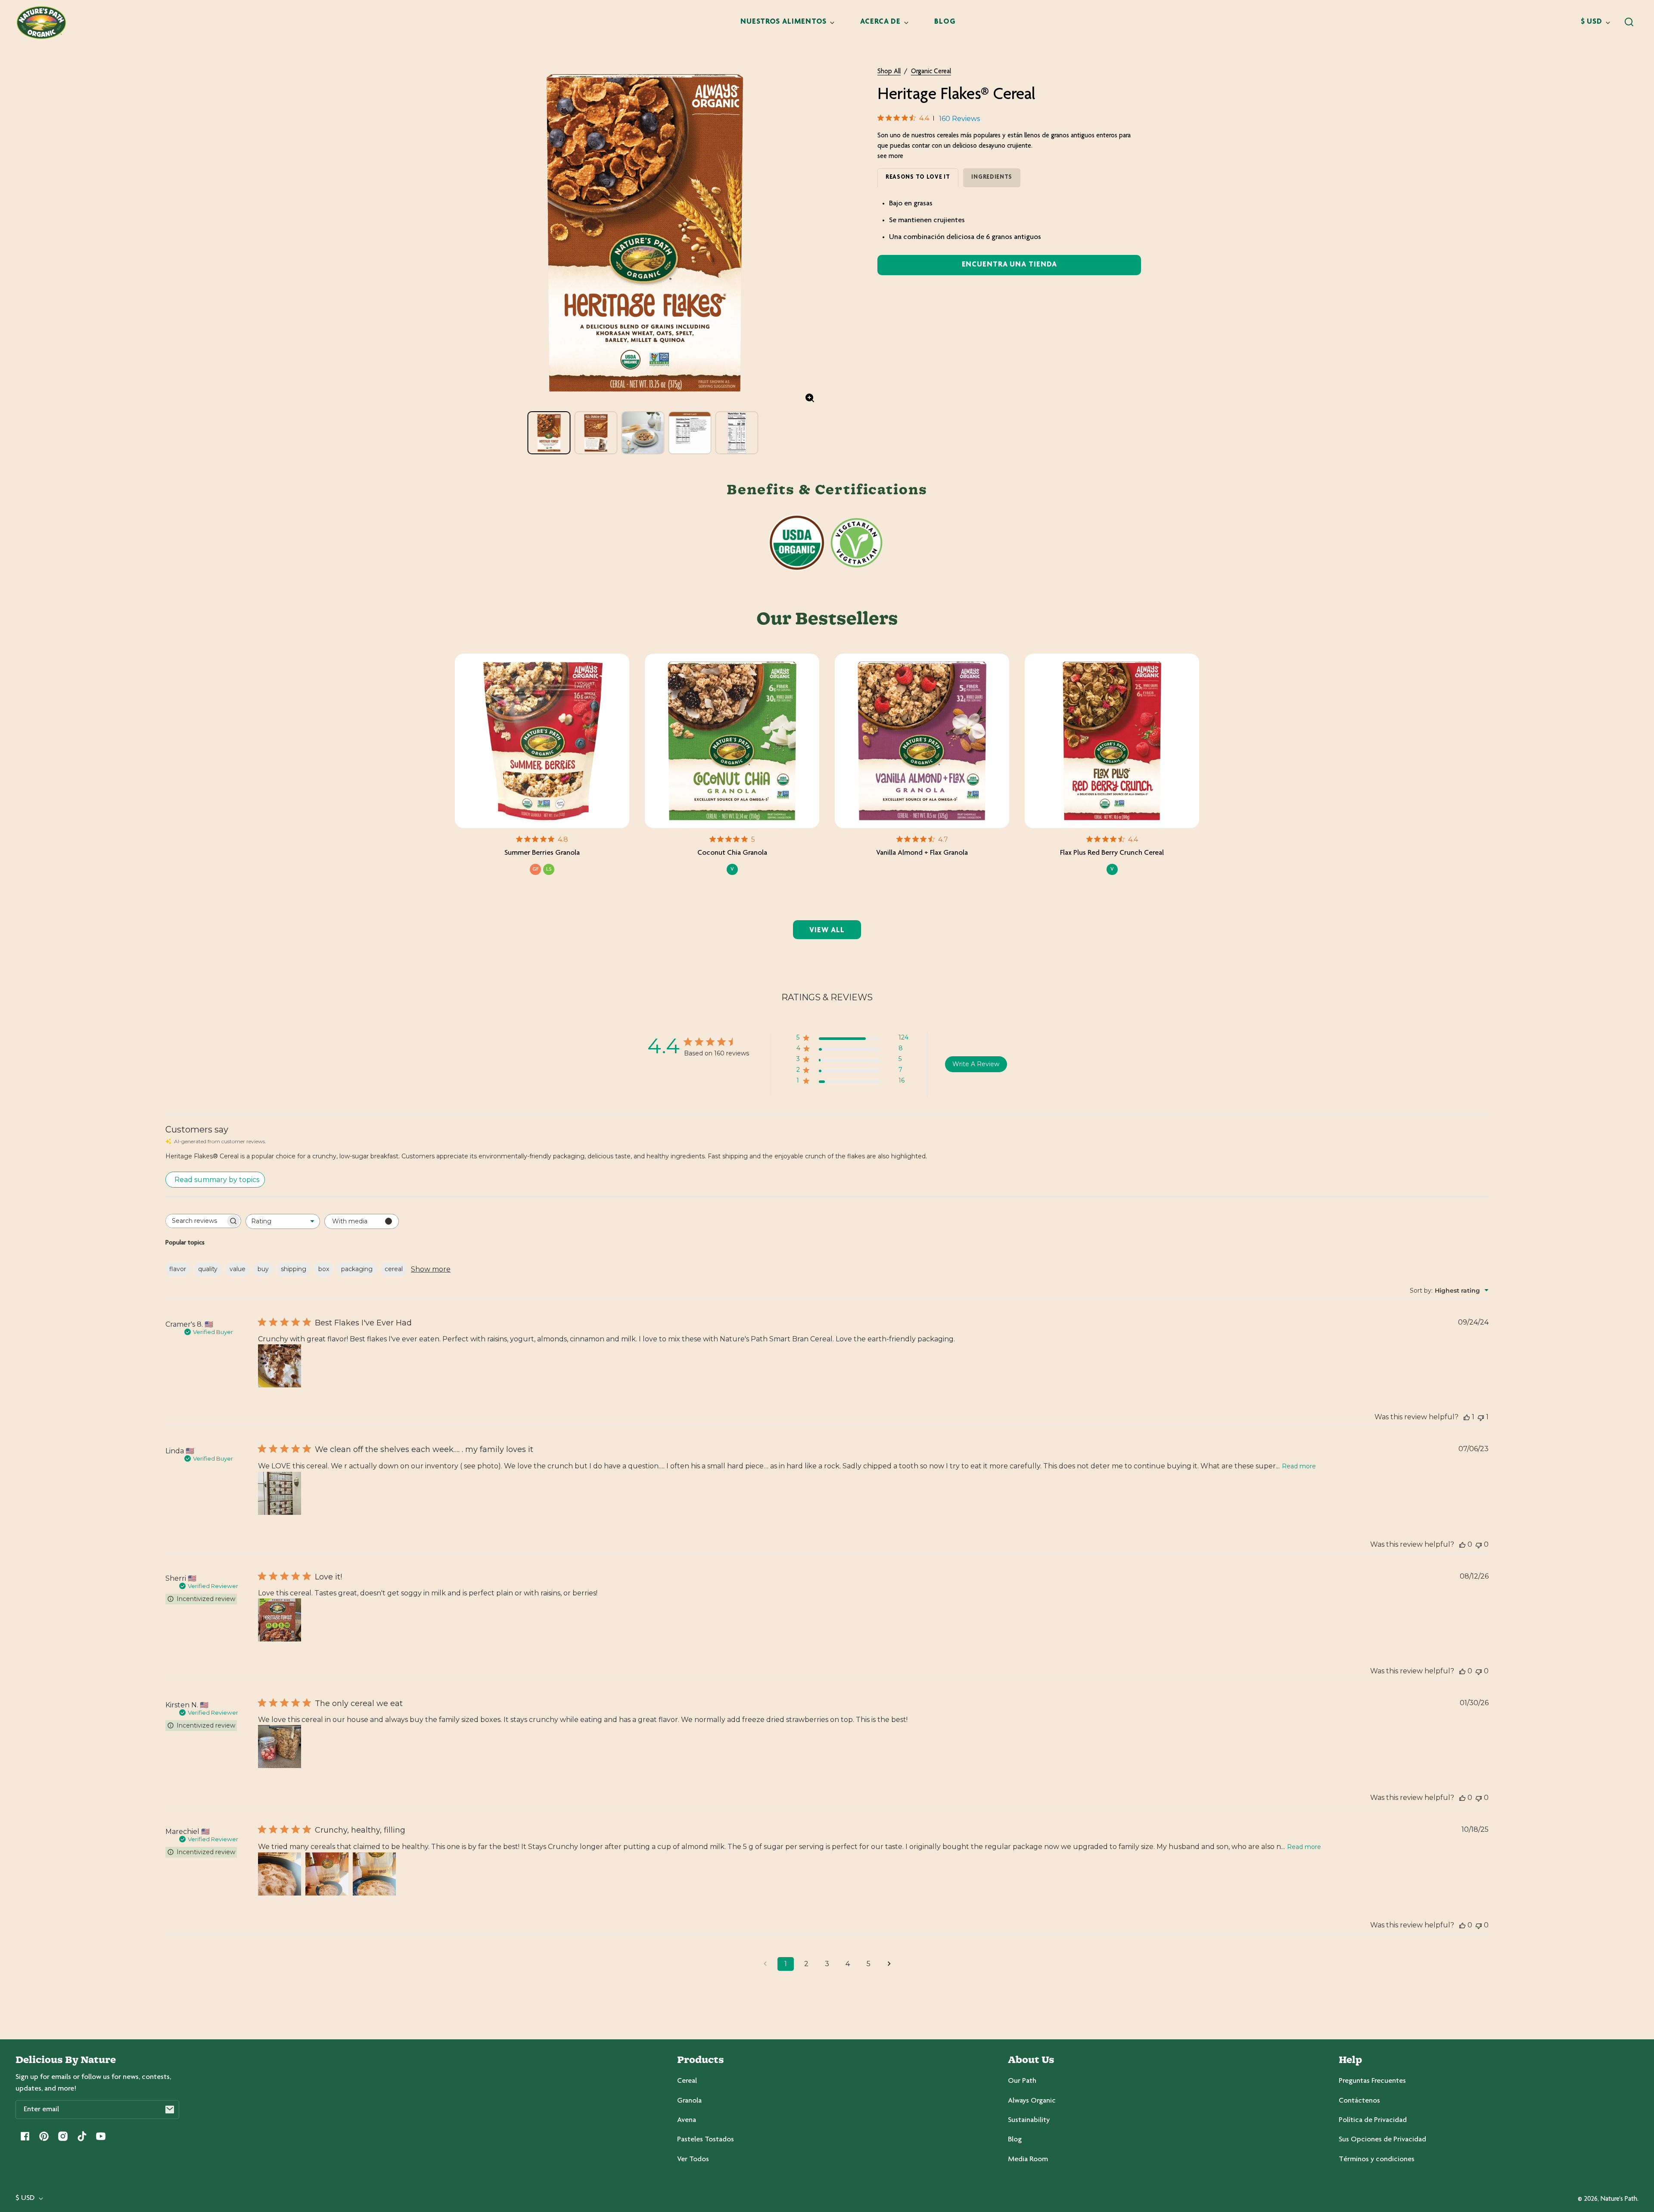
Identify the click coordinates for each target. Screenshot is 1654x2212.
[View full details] (542, 741)
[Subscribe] (170, 2110)
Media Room (1028, 2159)
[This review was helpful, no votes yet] (1462, 1544)
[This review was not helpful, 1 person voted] (1481, 1417)
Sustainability (1029, 2120)
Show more (431, 1269)
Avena (687, 2120)
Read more (1299, 1466)
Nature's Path (1619, 2199)
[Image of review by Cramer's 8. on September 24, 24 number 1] (280, 1366)
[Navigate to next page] (889, 1964)
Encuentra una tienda (1009, 265)
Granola (689, 2101)
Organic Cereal (931, 72)
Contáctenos (1359, 2101)
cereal (394, 1269)
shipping (294, 1269)
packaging (357, 1269)
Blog (1015, 2140)
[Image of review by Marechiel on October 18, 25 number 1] (280, 1874)
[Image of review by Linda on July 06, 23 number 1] (280, 1493)
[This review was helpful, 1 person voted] (1467, 1417)
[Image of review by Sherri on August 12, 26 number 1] (280, 1620)
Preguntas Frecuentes (1372, 2081)
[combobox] (283, 1221)
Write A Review (976, 1064)
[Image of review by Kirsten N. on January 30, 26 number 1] (280, 1747)
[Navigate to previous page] (765, 1964)
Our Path (1022, 2081)
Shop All (889, 72)
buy (263, 1269)
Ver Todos (693, 2159)
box (324, 1269)
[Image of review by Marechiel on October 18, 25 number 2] (327, 1874)
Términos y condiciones (1377, 2159)
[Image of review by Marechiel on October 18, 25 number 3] (374, 1874)
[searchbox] (196, 1221)
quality (208, 1269)
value (238, 1269)
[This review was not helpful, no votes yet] (1479, 1544)
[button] (1629, 22)
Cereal (687, 2081)
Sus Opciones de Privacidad (1382, 2140)
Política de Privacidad (1373, 2120)
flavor (178, 1269)
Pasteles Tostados (706, 2140)
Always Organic (1032, 2101)
